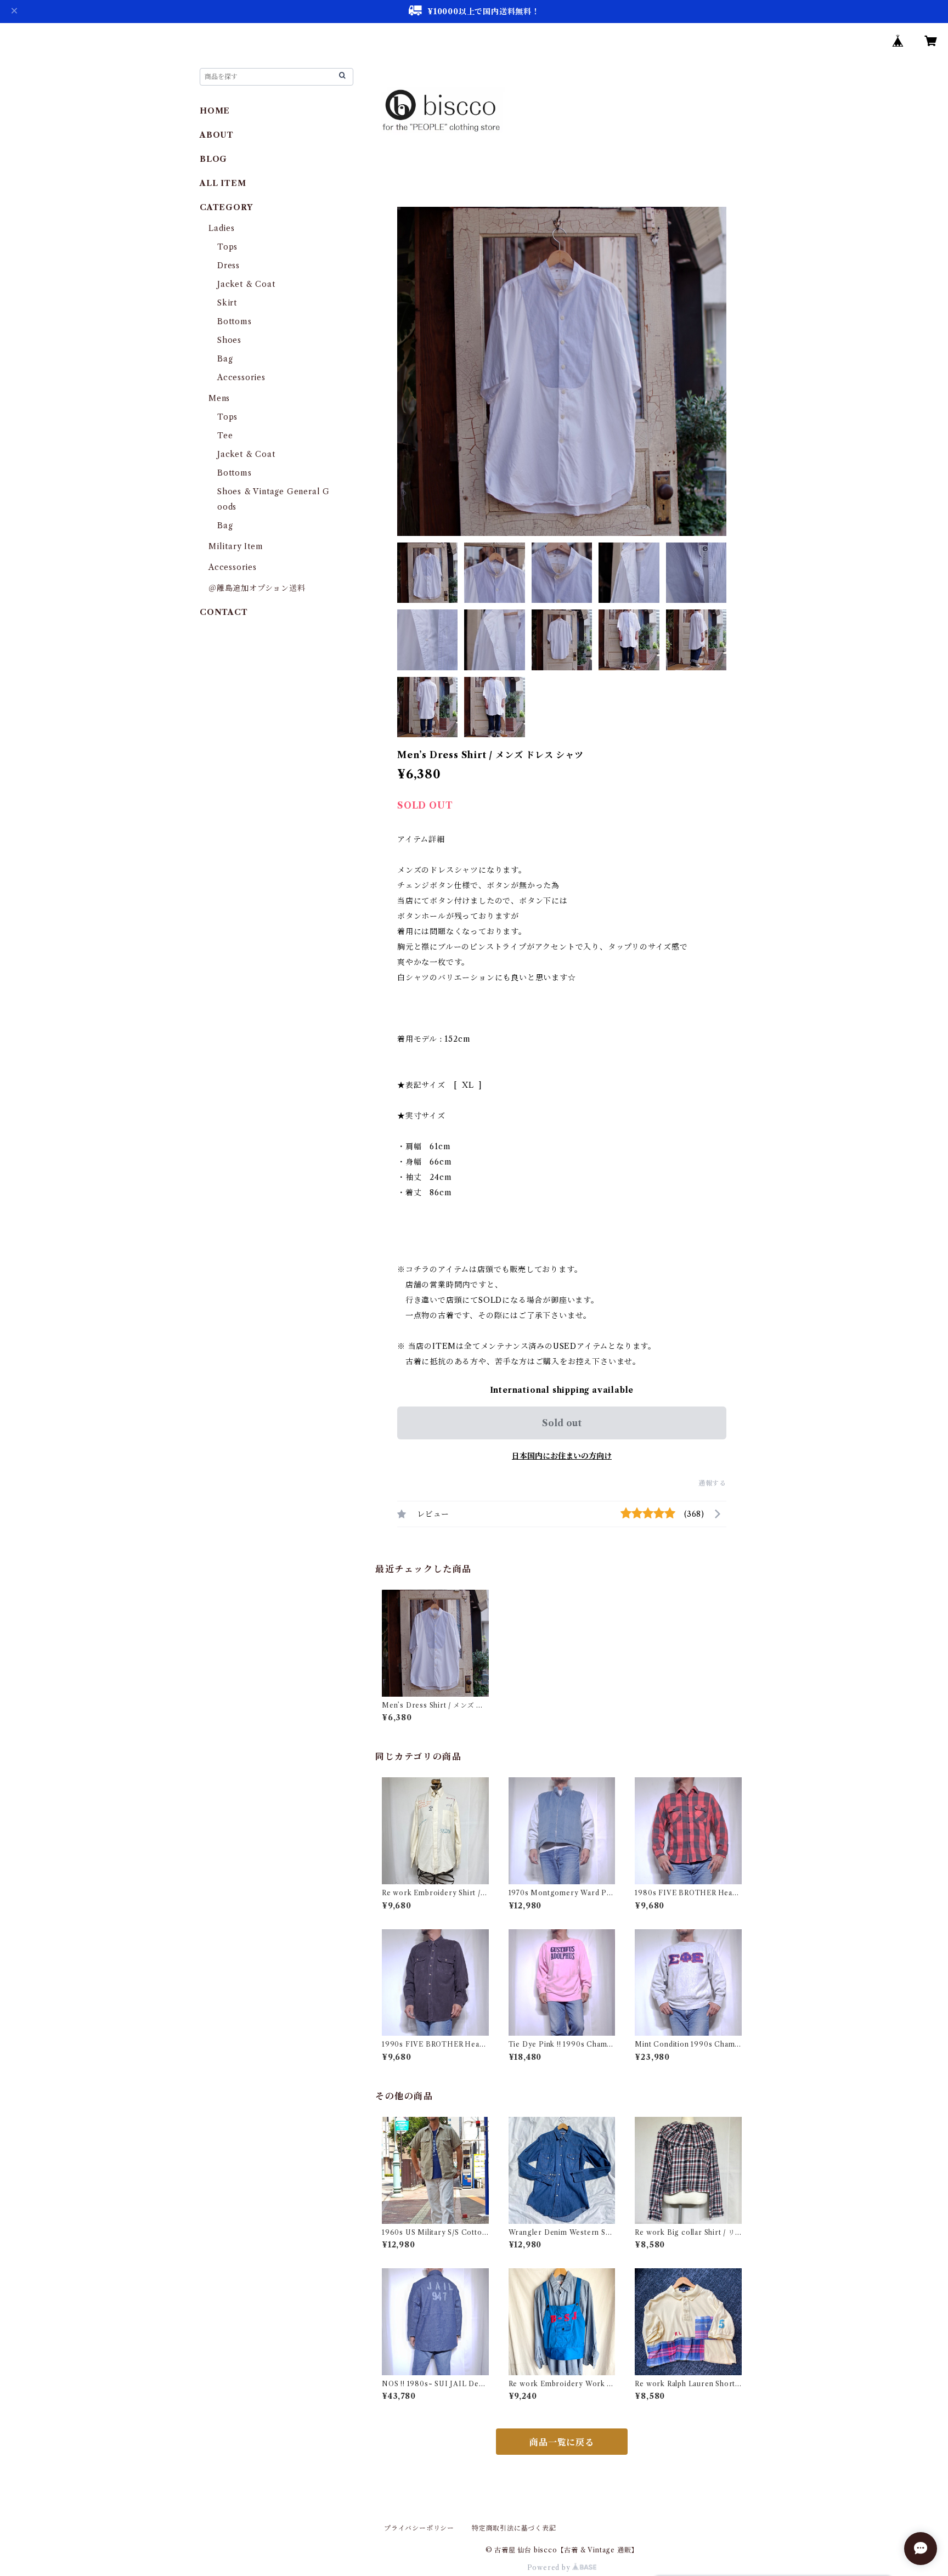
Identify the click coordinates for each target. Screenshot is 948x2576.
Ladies (226, 228)
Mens (219, 398)
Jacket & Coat (246, 284)
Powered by (550, 2567)
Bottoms (235, 321)
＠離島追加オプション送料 (257, 588)
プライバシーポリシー (419, 2528)
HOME (215, 111)
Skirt (227, 303)
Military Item (236, 546)
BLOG (213, 159)
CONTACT (224, 612)
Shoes (229, 340)
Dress (228, 265)
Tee (225, 436)
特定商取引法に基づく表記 (514, 2528)
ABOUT (217, 135)
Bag (225, 359)
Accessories (241, 377)
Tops (227, 247)
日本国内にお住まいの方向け (562, 1456)
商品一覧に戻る (562, 2442)
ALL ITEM (223, 183)
